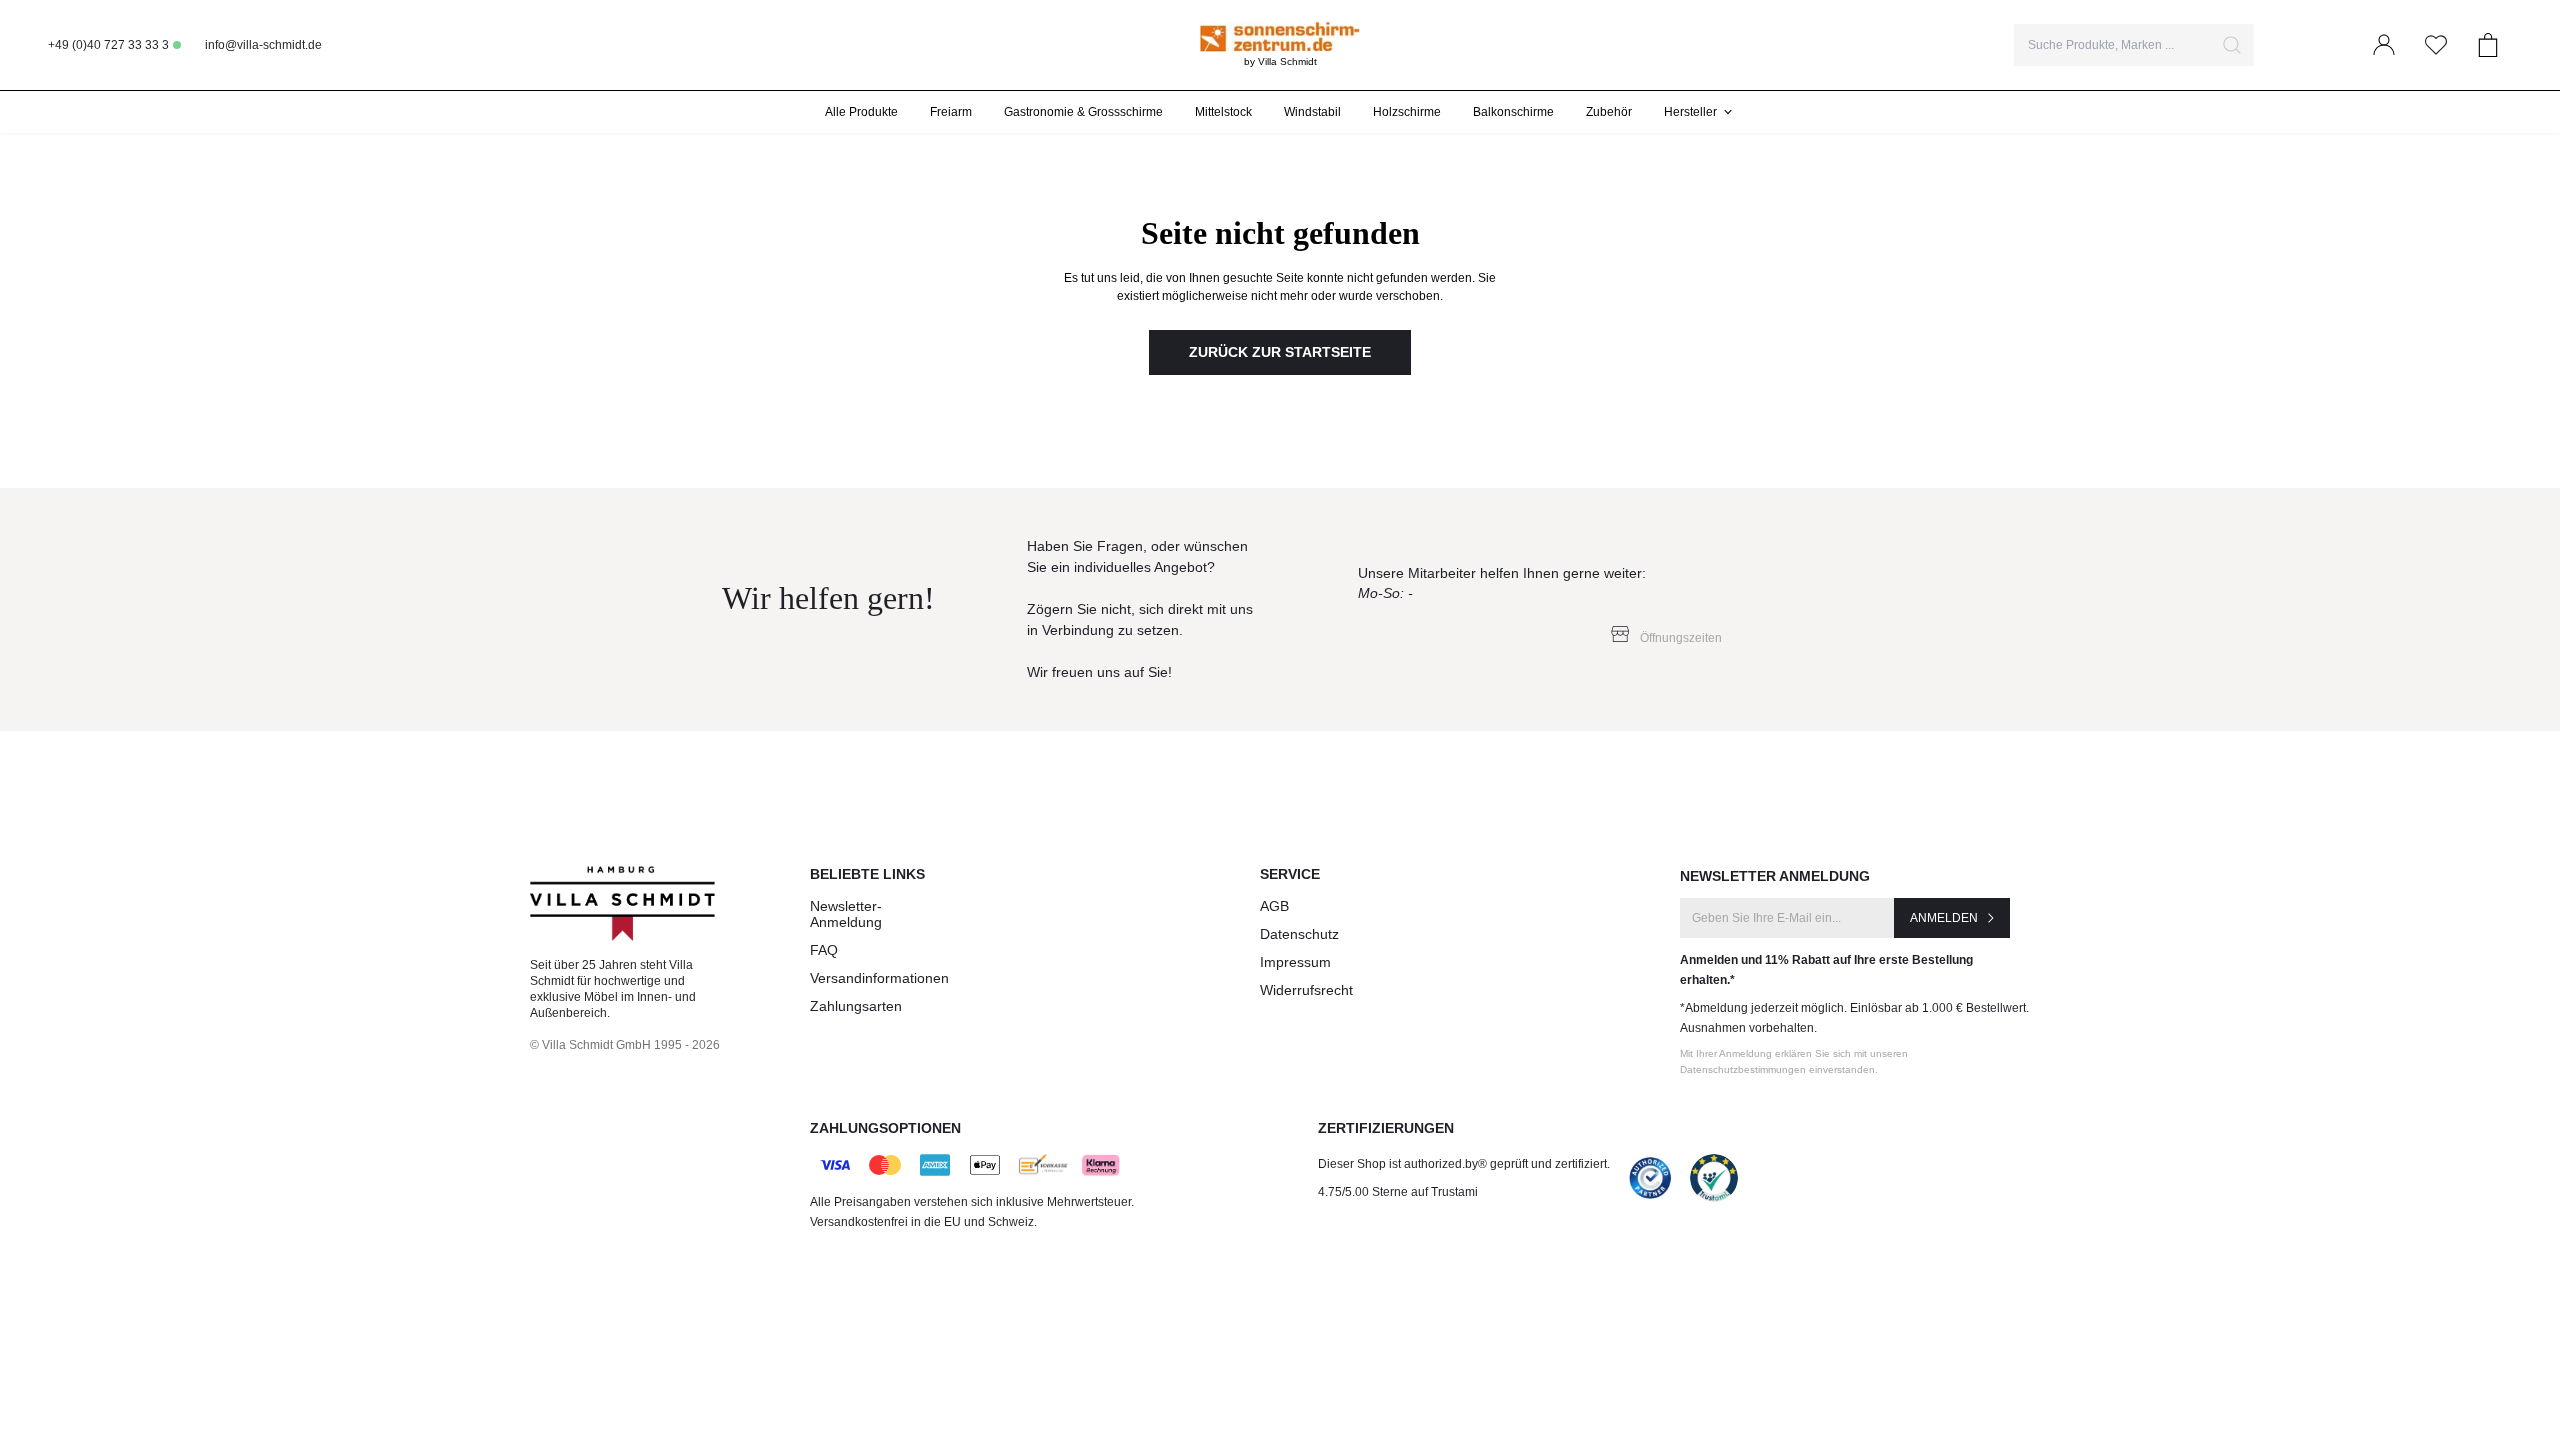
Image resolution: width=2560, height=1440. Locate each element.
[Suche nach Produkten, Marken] (2232, 45)
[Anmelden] (2384, 45)
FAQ (824, 950)
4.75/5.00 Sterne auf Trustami (1398, 1192)
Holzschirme (1407, 112)
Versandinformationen (879, 978)
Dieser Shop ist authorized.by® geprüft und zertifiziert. (1464, 1164)
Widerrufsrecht (1306, 990)
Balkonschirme (1513, 112)
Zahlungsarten (856, 1006)
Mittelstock (1223, 112)
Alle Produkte (861, 112)
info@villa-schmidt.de (263, 45)
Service (1290, 874)
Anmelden (1944, 918)
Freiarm (951, 112)
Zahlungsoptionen (885, 1128)
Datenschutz (1299, 934)
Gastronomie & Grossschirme (1083, 112)
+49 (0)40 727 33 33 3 (108, 45)
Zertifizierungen (1386, 1128)
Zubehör (1609, 112)
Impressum (1295, 962)
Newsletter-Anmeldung (846, 914)
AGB (1274, 906)
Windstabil (1312, 112)
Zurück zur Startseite (1280, 352)
